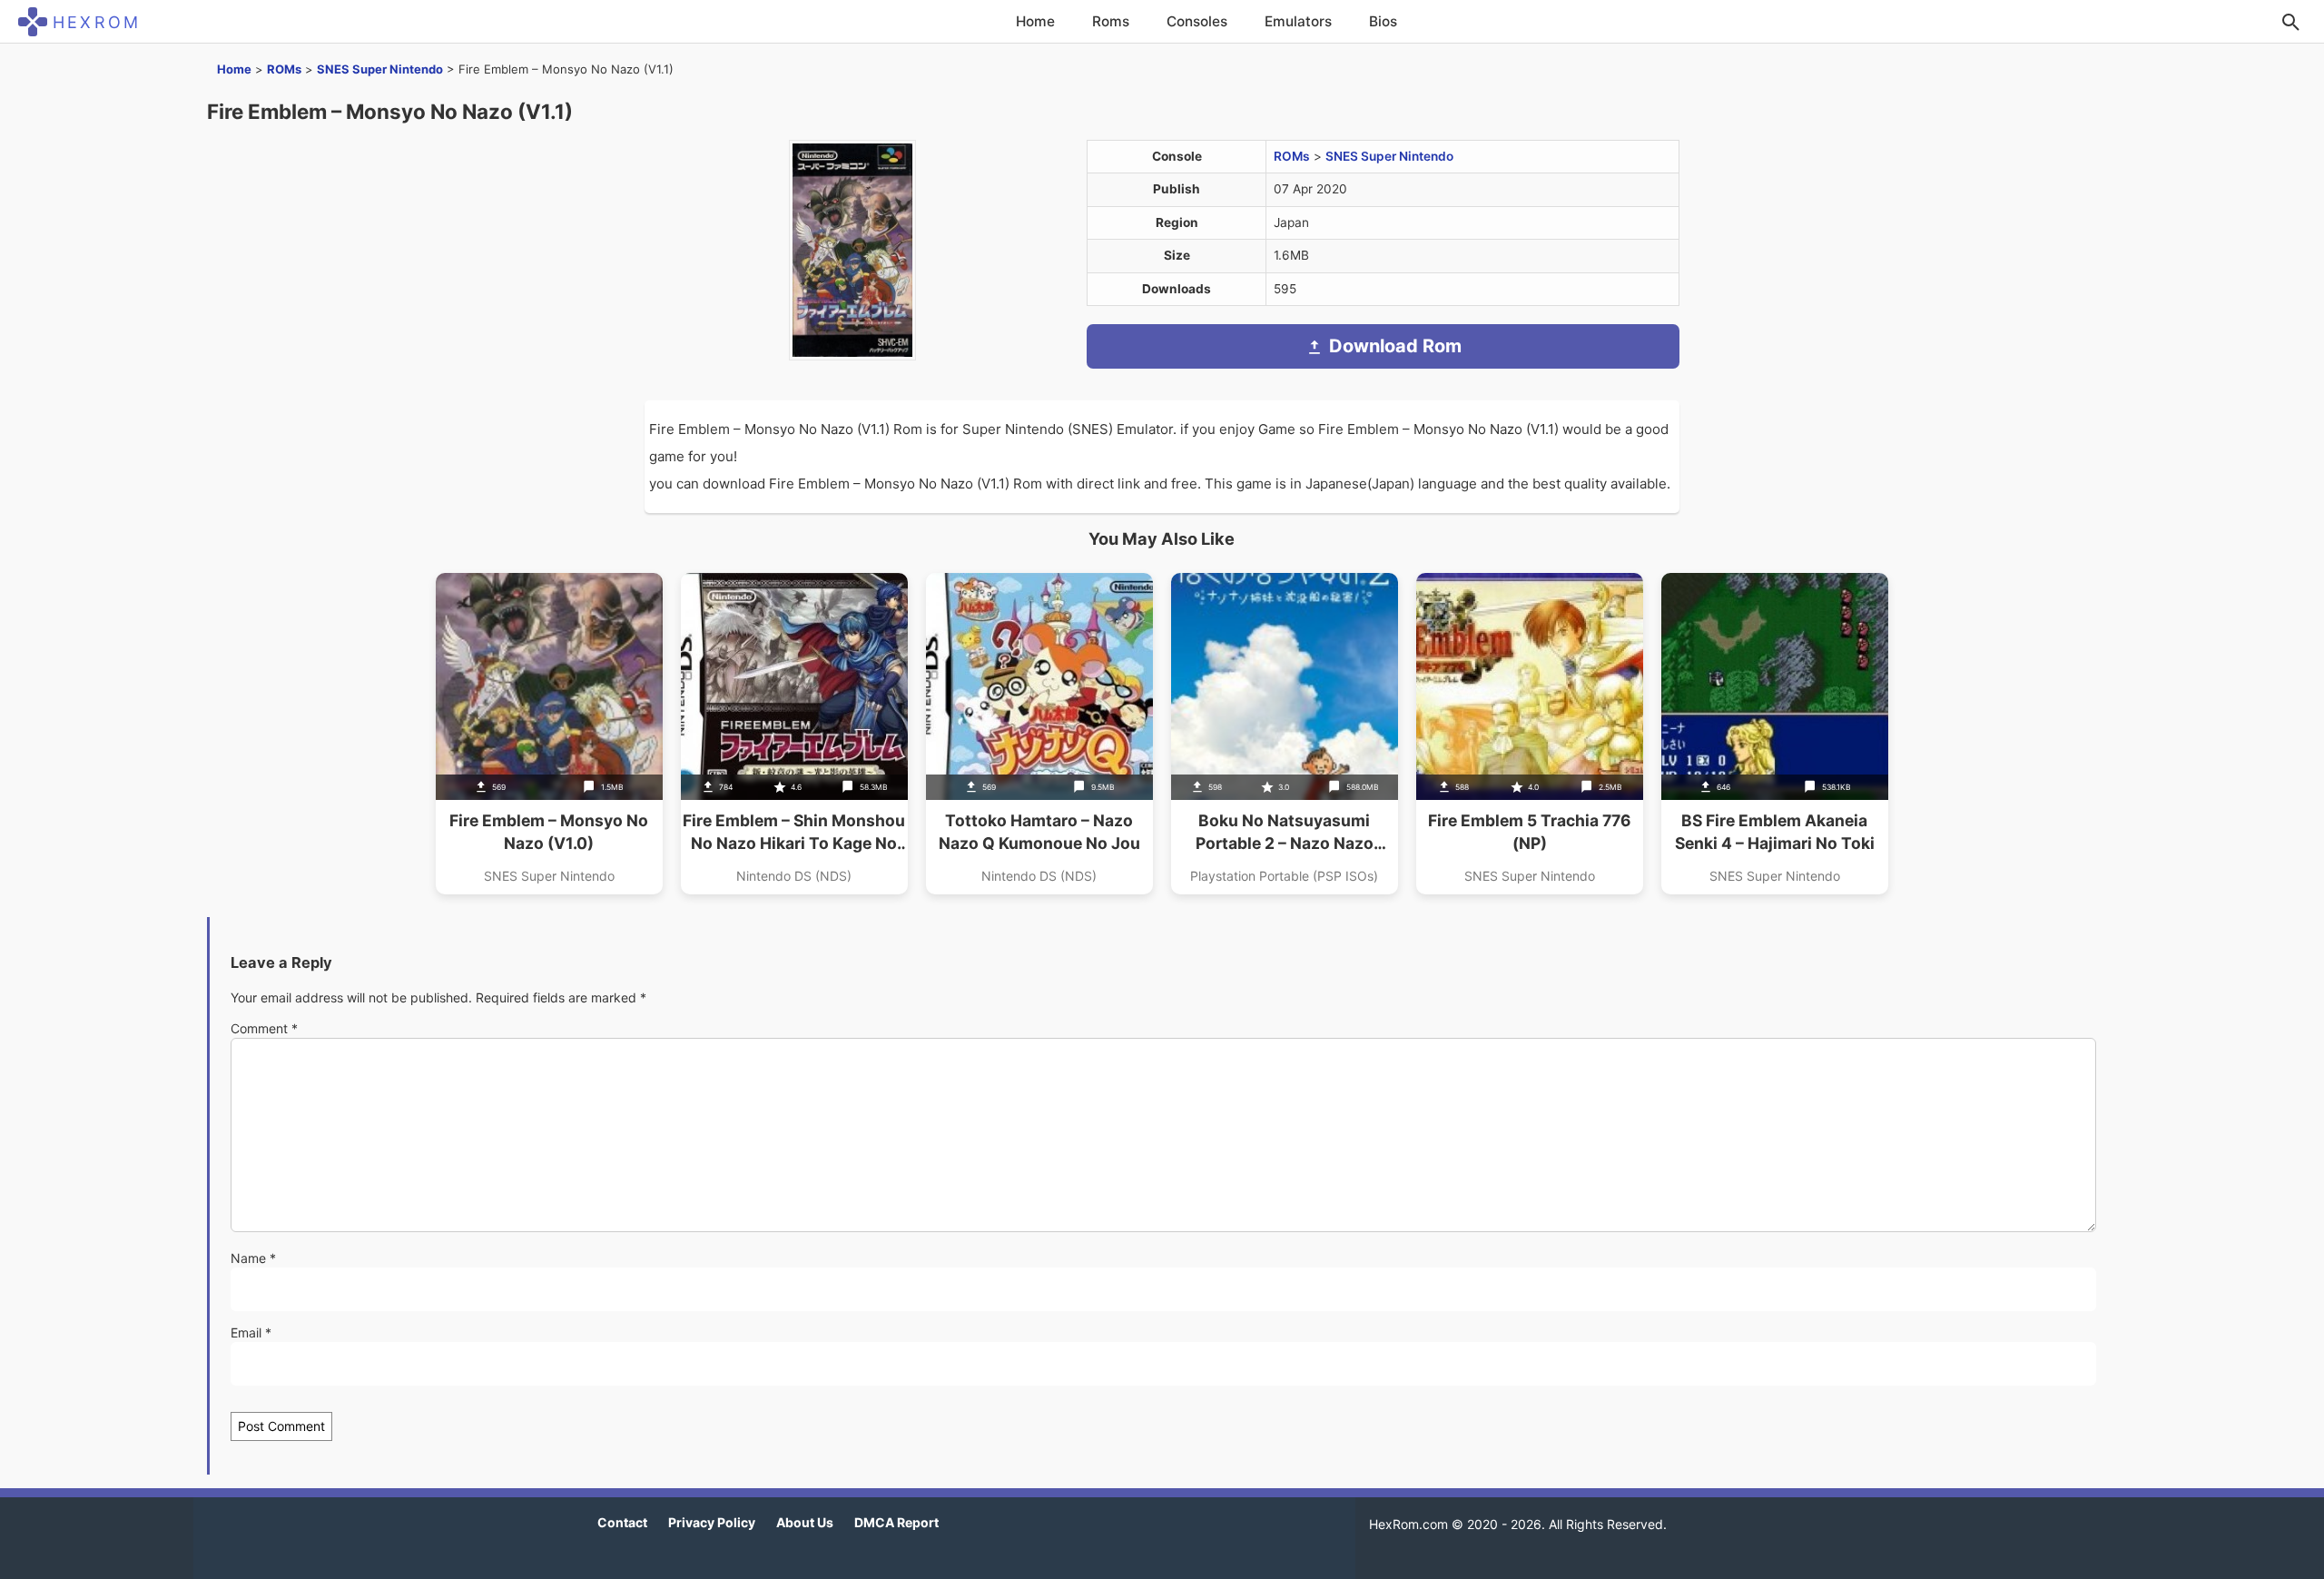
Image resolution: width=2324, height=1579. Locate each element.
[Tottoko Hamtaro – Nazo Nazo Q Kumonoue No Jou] (1039, 734)
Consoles (1197, 21)
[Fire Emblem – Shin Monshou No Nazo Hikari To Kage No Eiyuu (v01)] (794, 734)
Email (251, 1332)
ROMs (284, 69)
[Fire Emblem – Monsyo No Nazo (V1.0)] (549, 734)
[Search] (2290, 22)
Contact (622, 1522)
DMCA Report (896, 1522)
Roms (1111, 21)
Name (253, 1258)
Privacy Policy (712, 1522)
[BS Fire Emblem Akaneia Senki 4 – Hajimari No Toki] (1775, 734)
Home (1035, 21)
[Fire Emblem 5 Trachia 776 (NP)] (1530, 734)
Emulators (1298, 21)
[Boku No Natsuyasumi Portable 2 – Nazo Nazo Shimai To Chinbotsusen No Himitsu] (1285, 734)
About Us (805, 1522)
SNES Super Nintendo (380, 69)
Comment (264, 1028)
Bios (1383, 21)
